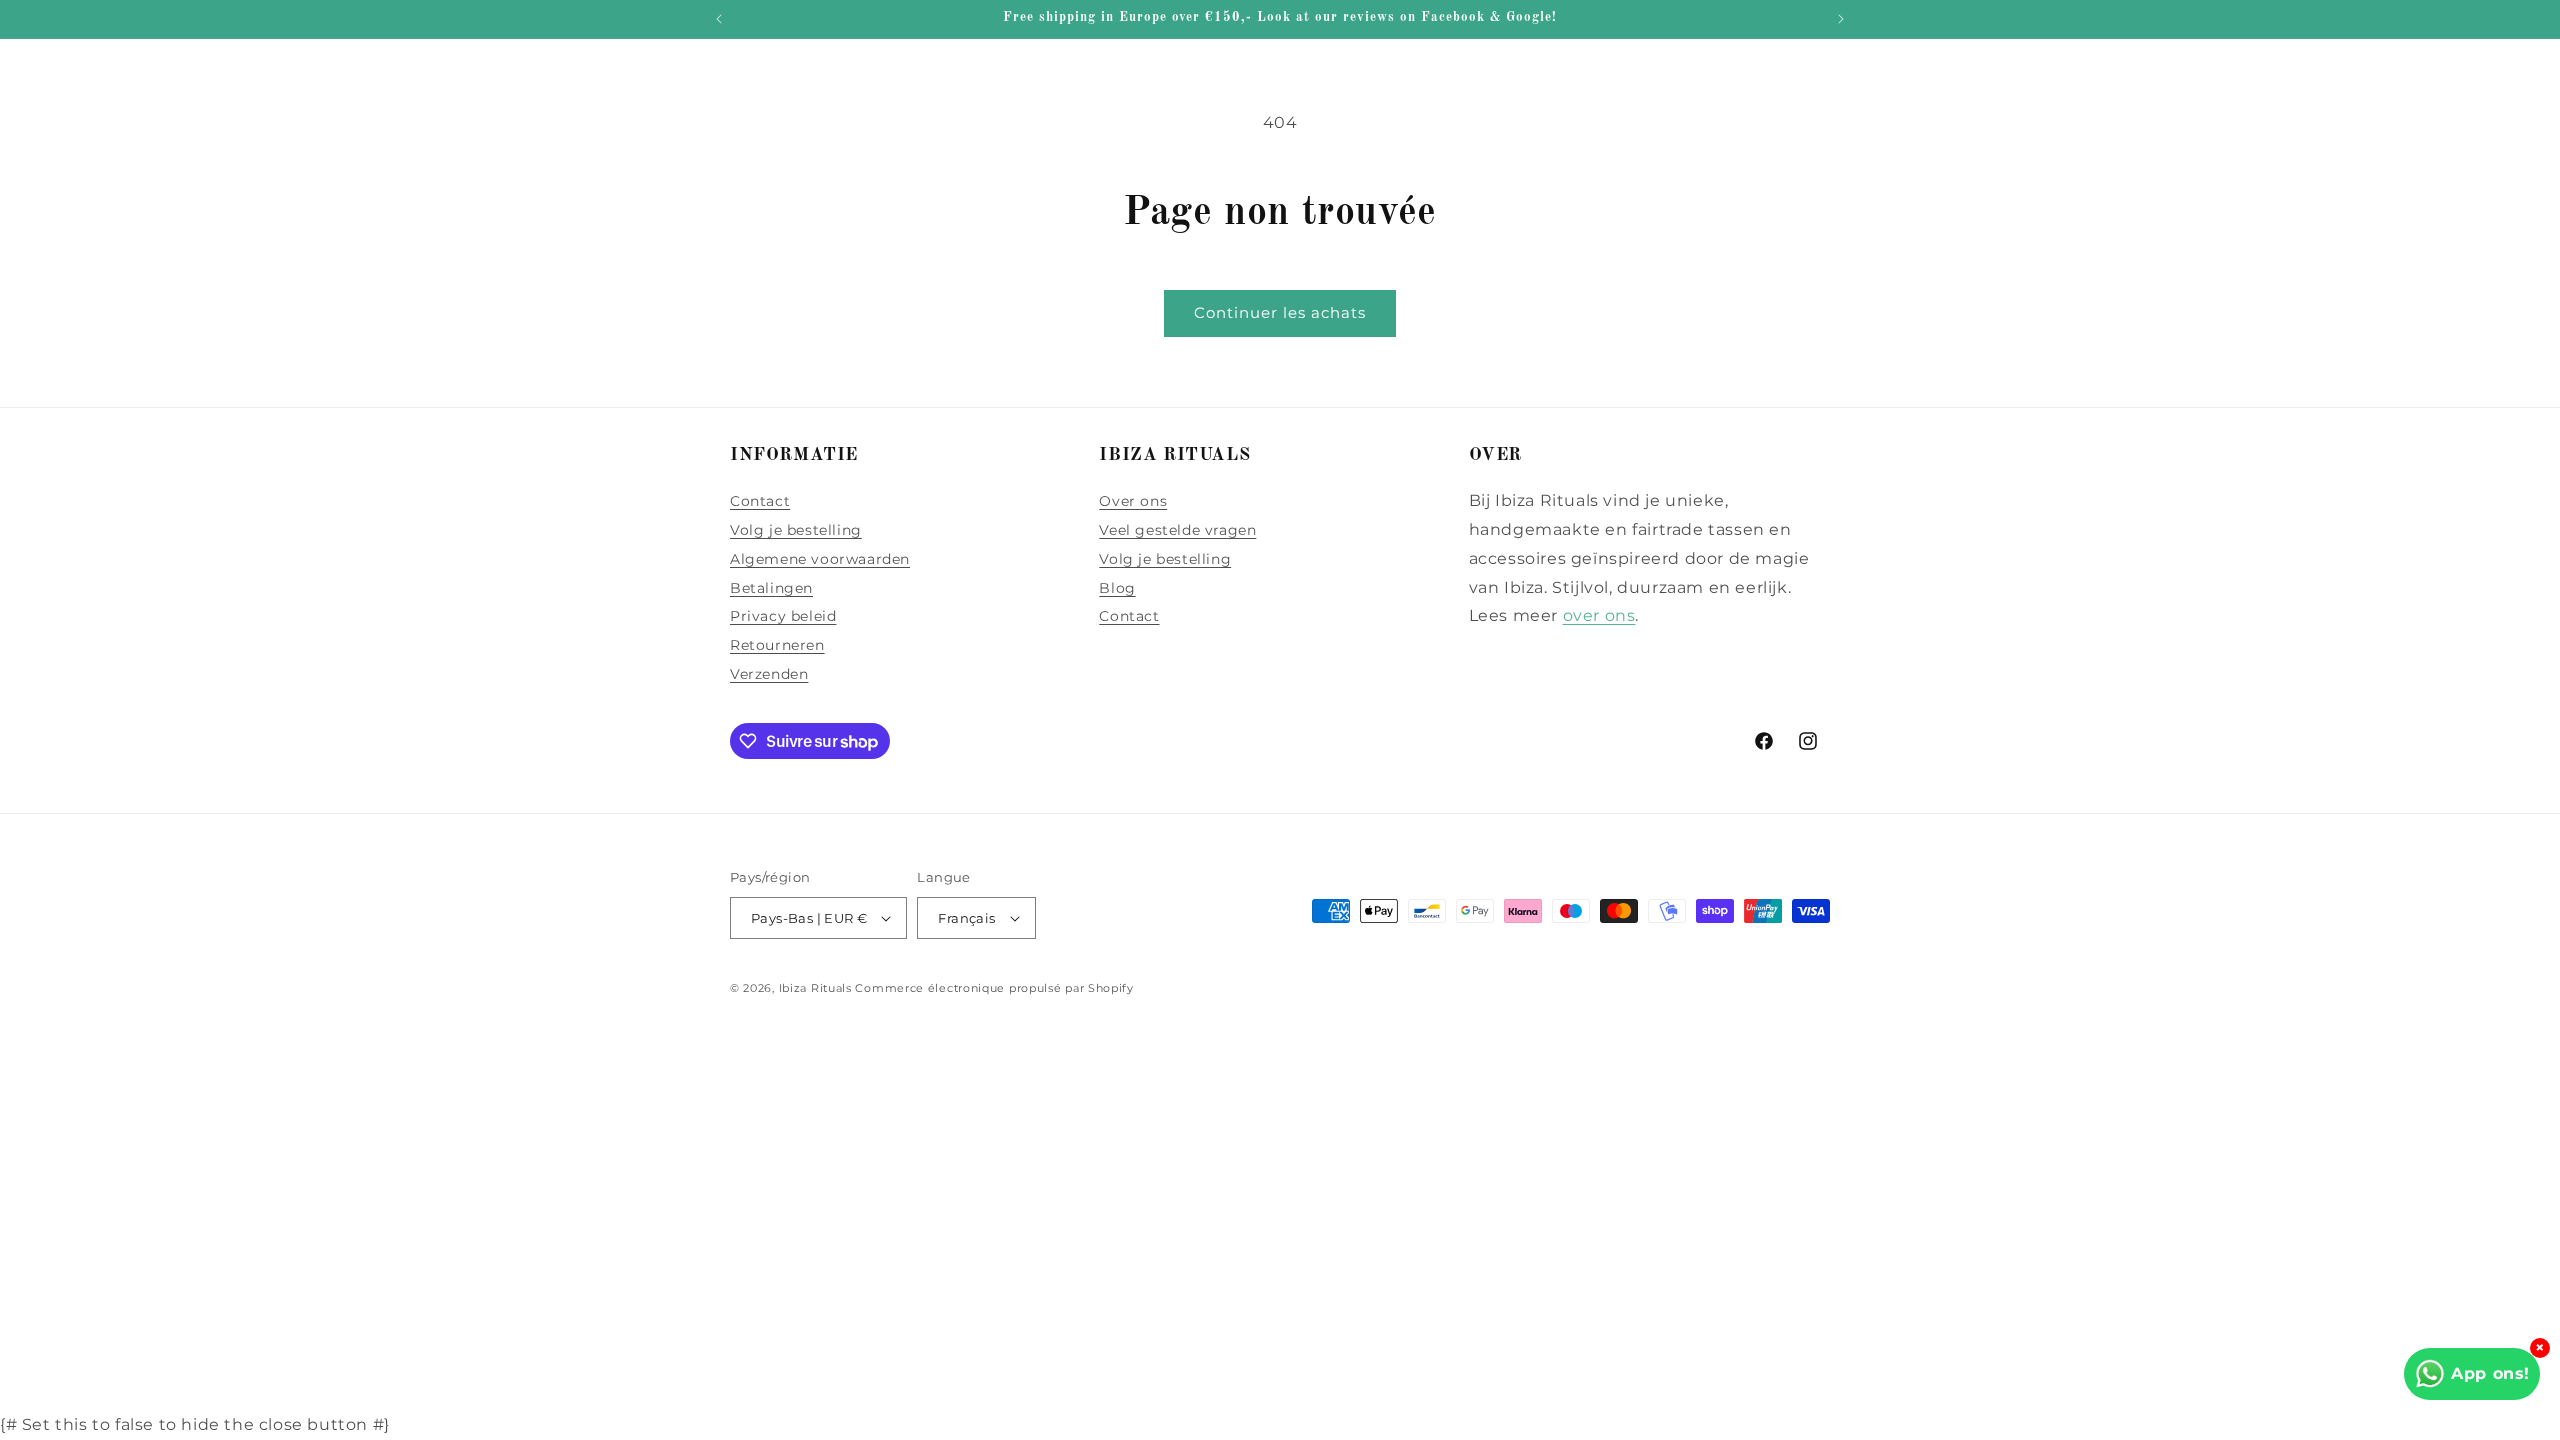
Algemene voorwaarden (820, 559)
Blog (1117, 588)
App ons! (2490, 1373)
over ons (1599, 615)
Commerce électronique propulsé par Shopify (994, 988)
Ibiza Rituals (815, 988)
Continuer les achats (1280, 312)
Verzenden (769, 674)
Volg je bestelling (796, 530)
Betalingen (771, 588)
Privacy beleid (783, 616)
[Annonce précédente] (719, 19)
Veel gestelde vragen (1177, 530)
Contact (760, 501)
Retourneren (777, 645)
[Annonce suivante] (1841, 19)
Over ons (1133, 501)
